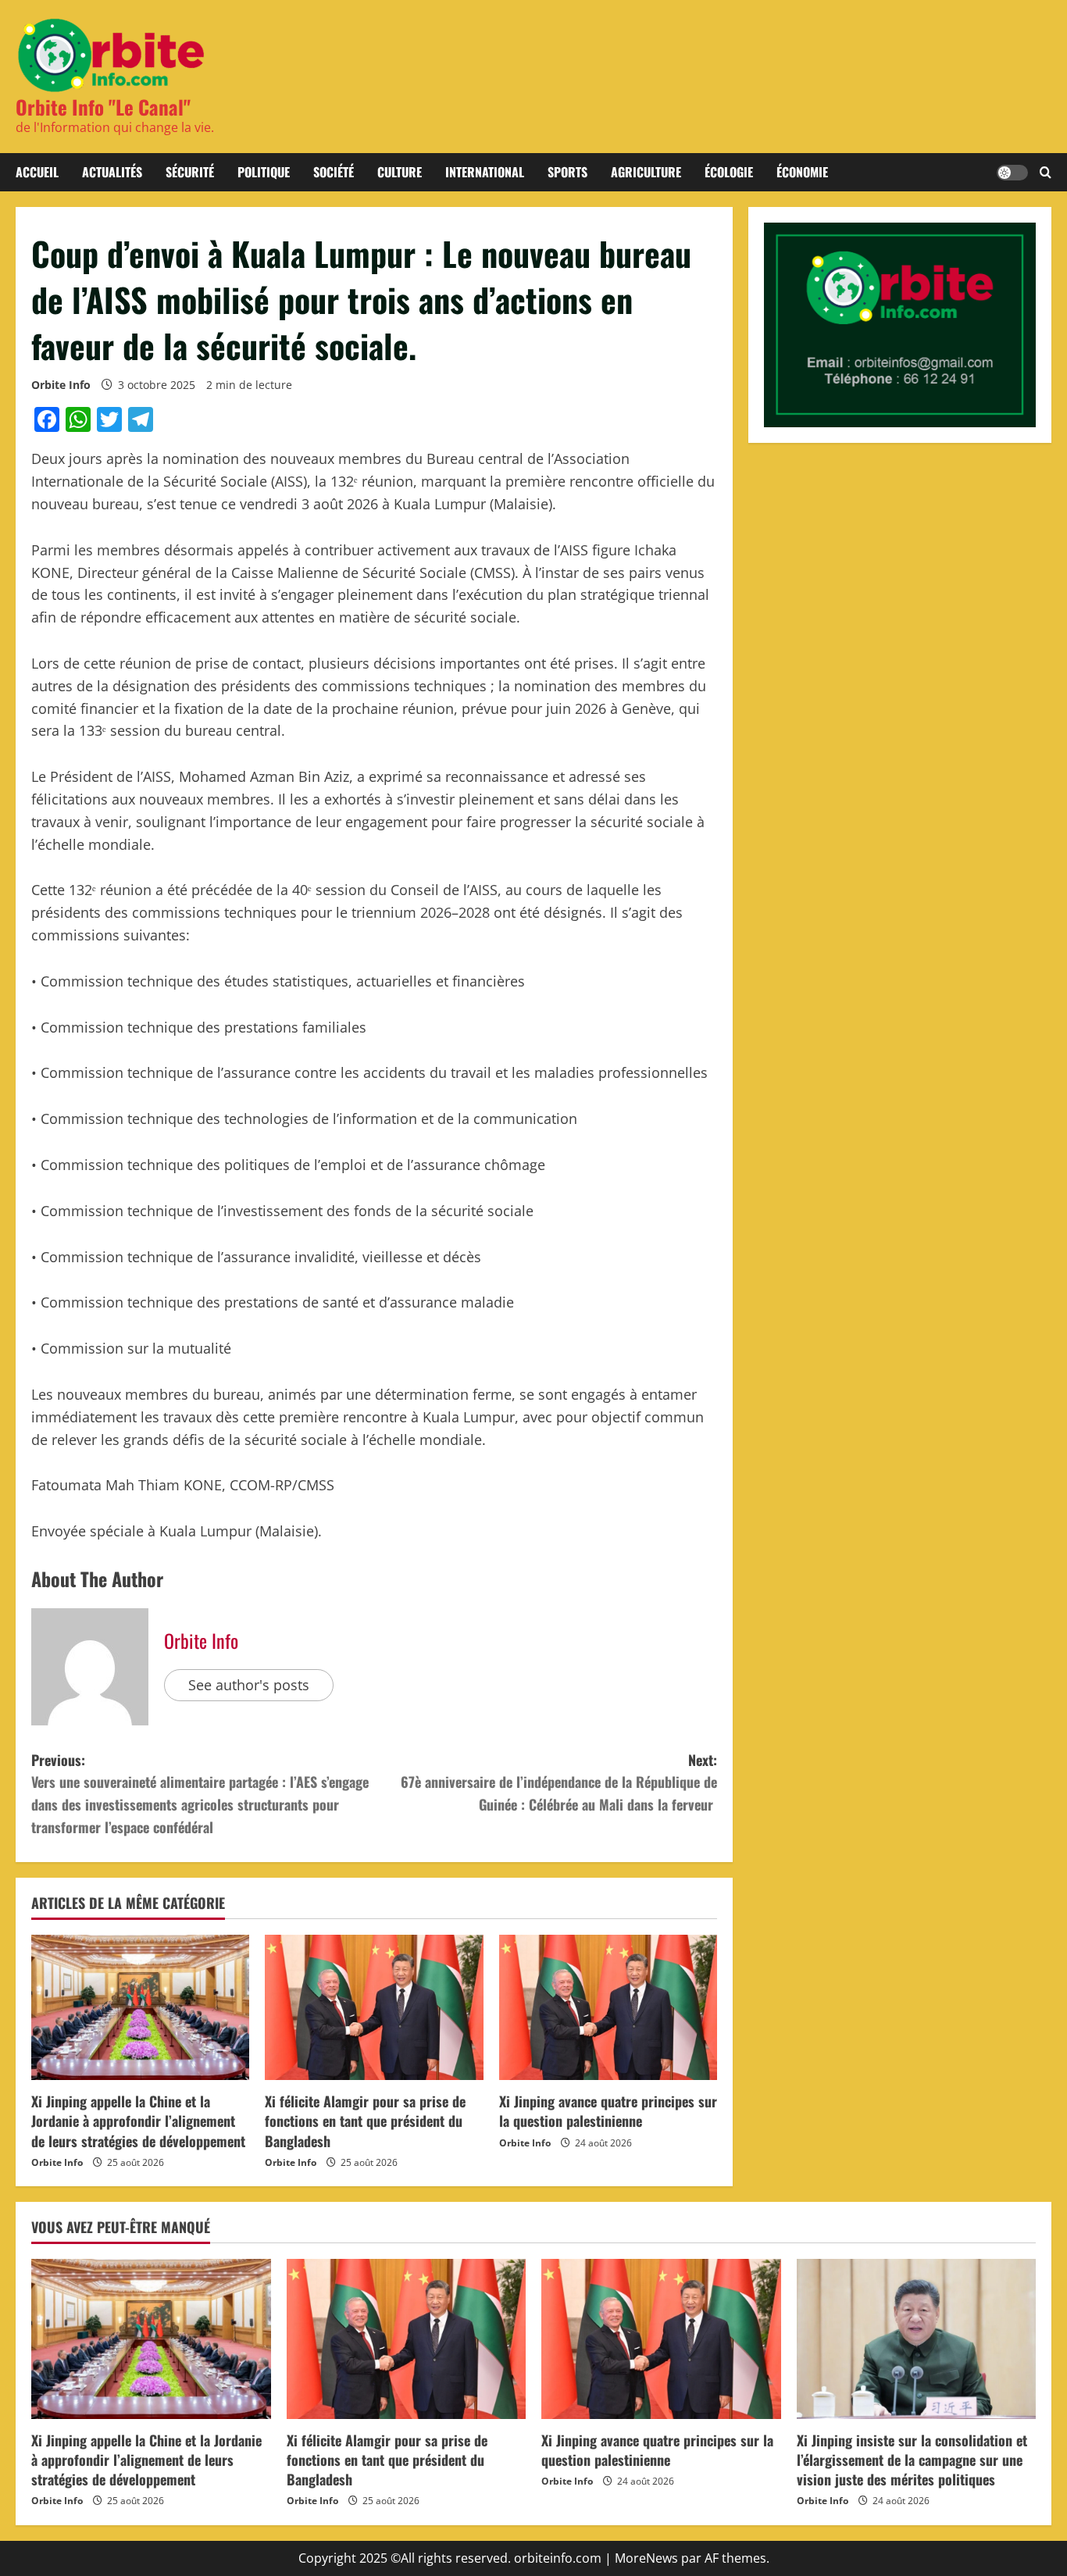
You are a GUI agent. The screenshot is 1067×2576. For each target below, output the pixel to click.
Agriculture (646, 172)
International (485, 172)
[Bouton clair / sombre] (1012, 173)
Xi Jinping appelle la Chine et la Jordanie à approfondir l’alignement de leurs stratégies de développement (138, 2121)
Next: (559, 1782)
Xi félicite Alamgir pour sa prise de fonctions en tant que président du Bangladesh (365, 2121)
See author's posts (249, 1685)
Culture (400, 172)
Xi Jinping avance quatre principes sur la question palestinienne (608, 2111)
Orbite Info (61, 385)
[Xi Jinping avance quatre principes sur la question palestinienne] (608, 2007)
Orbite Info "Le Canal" (103, 107)
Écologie (729, 172)
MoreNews (646, 2558)
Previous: (200, 1793)
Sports (567, 172)
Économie (802, 172)
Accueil (37, 172)
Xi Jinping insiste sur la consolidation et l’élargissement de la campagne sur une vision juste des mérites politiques (912, 2460)
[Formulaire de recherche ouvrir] (1046, 173)
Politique (264, 172)
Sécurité (190, 172)
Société (334, 172)
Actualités (112, 172)
